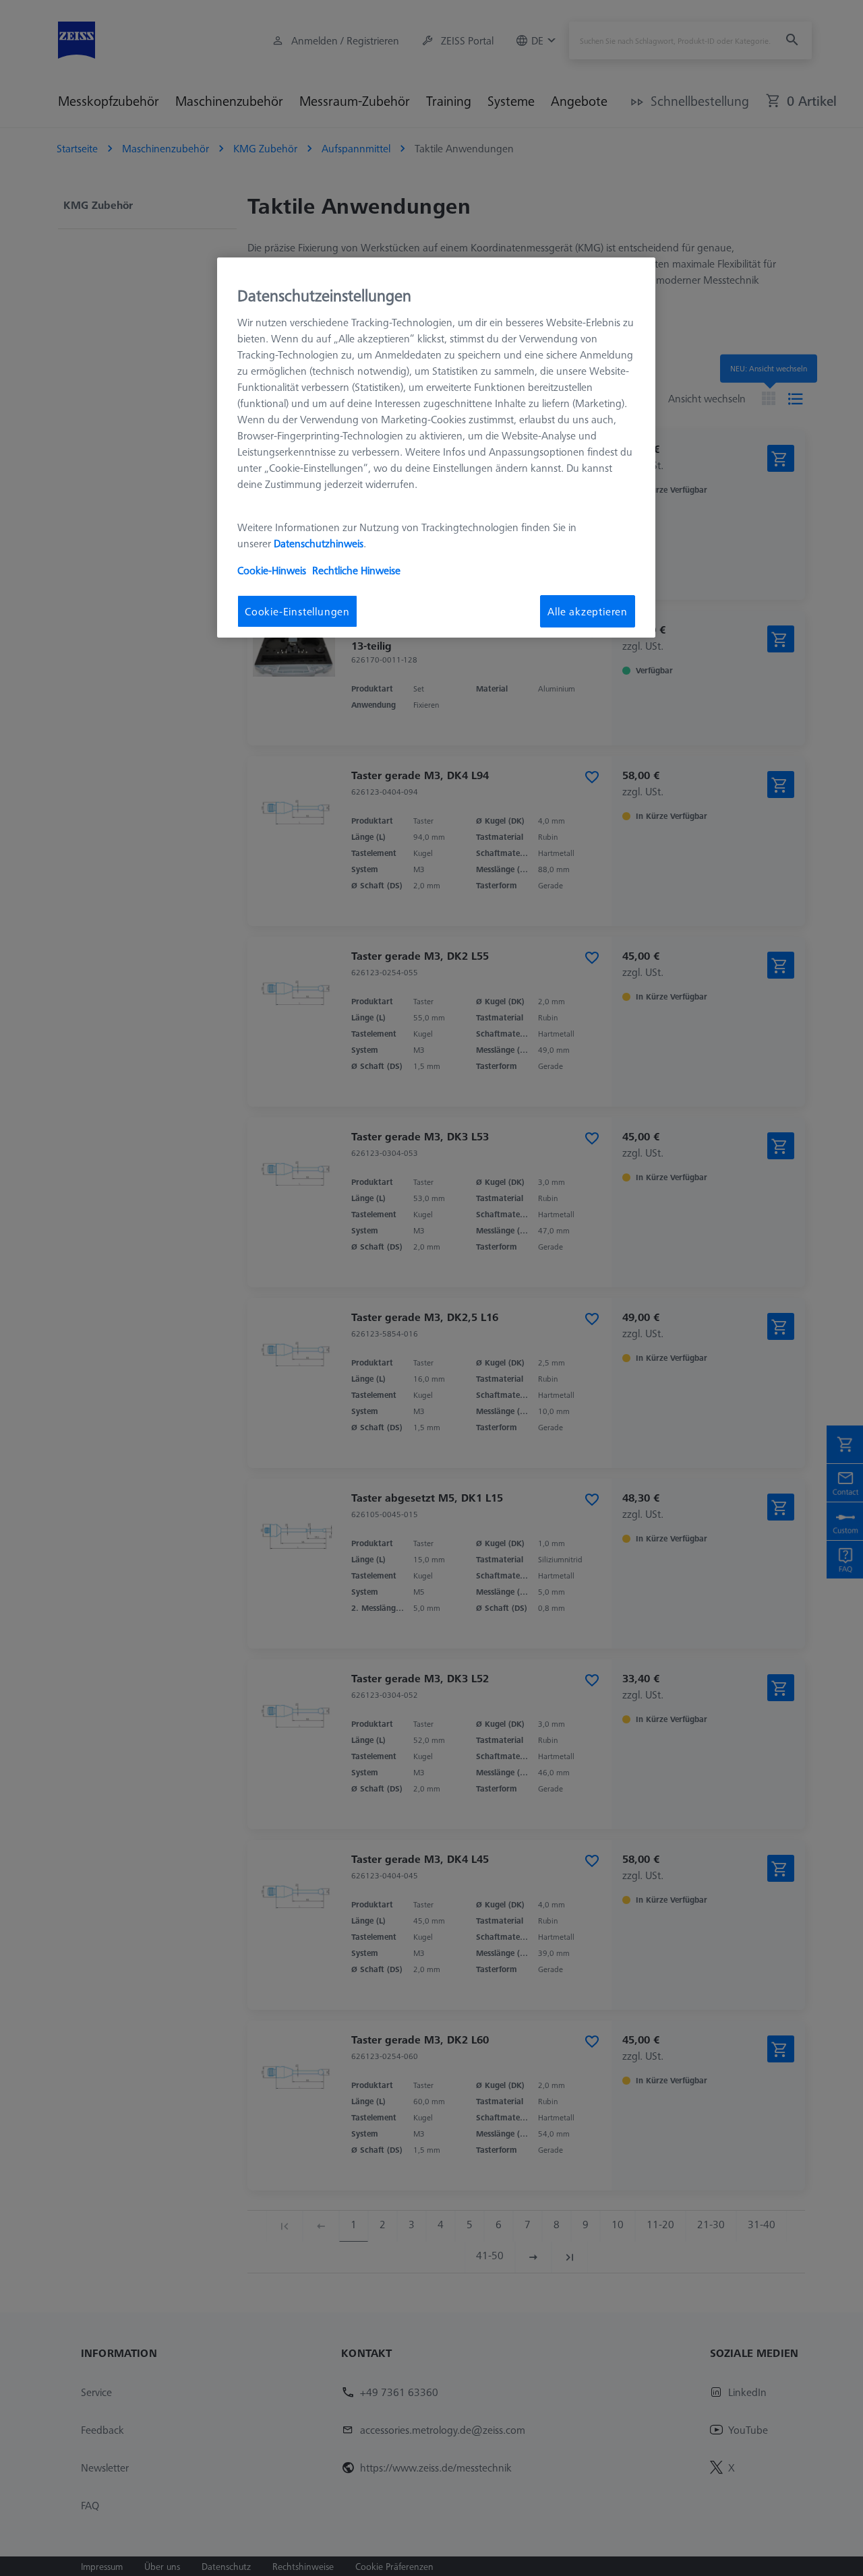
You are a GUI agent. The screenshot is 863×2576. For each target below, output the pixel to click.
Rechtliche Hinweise (356, 570)
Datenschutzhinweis (319, 543)
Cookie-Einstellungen (297, 611)
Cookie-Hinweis (272, 570)
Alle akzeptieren (588, 611)
